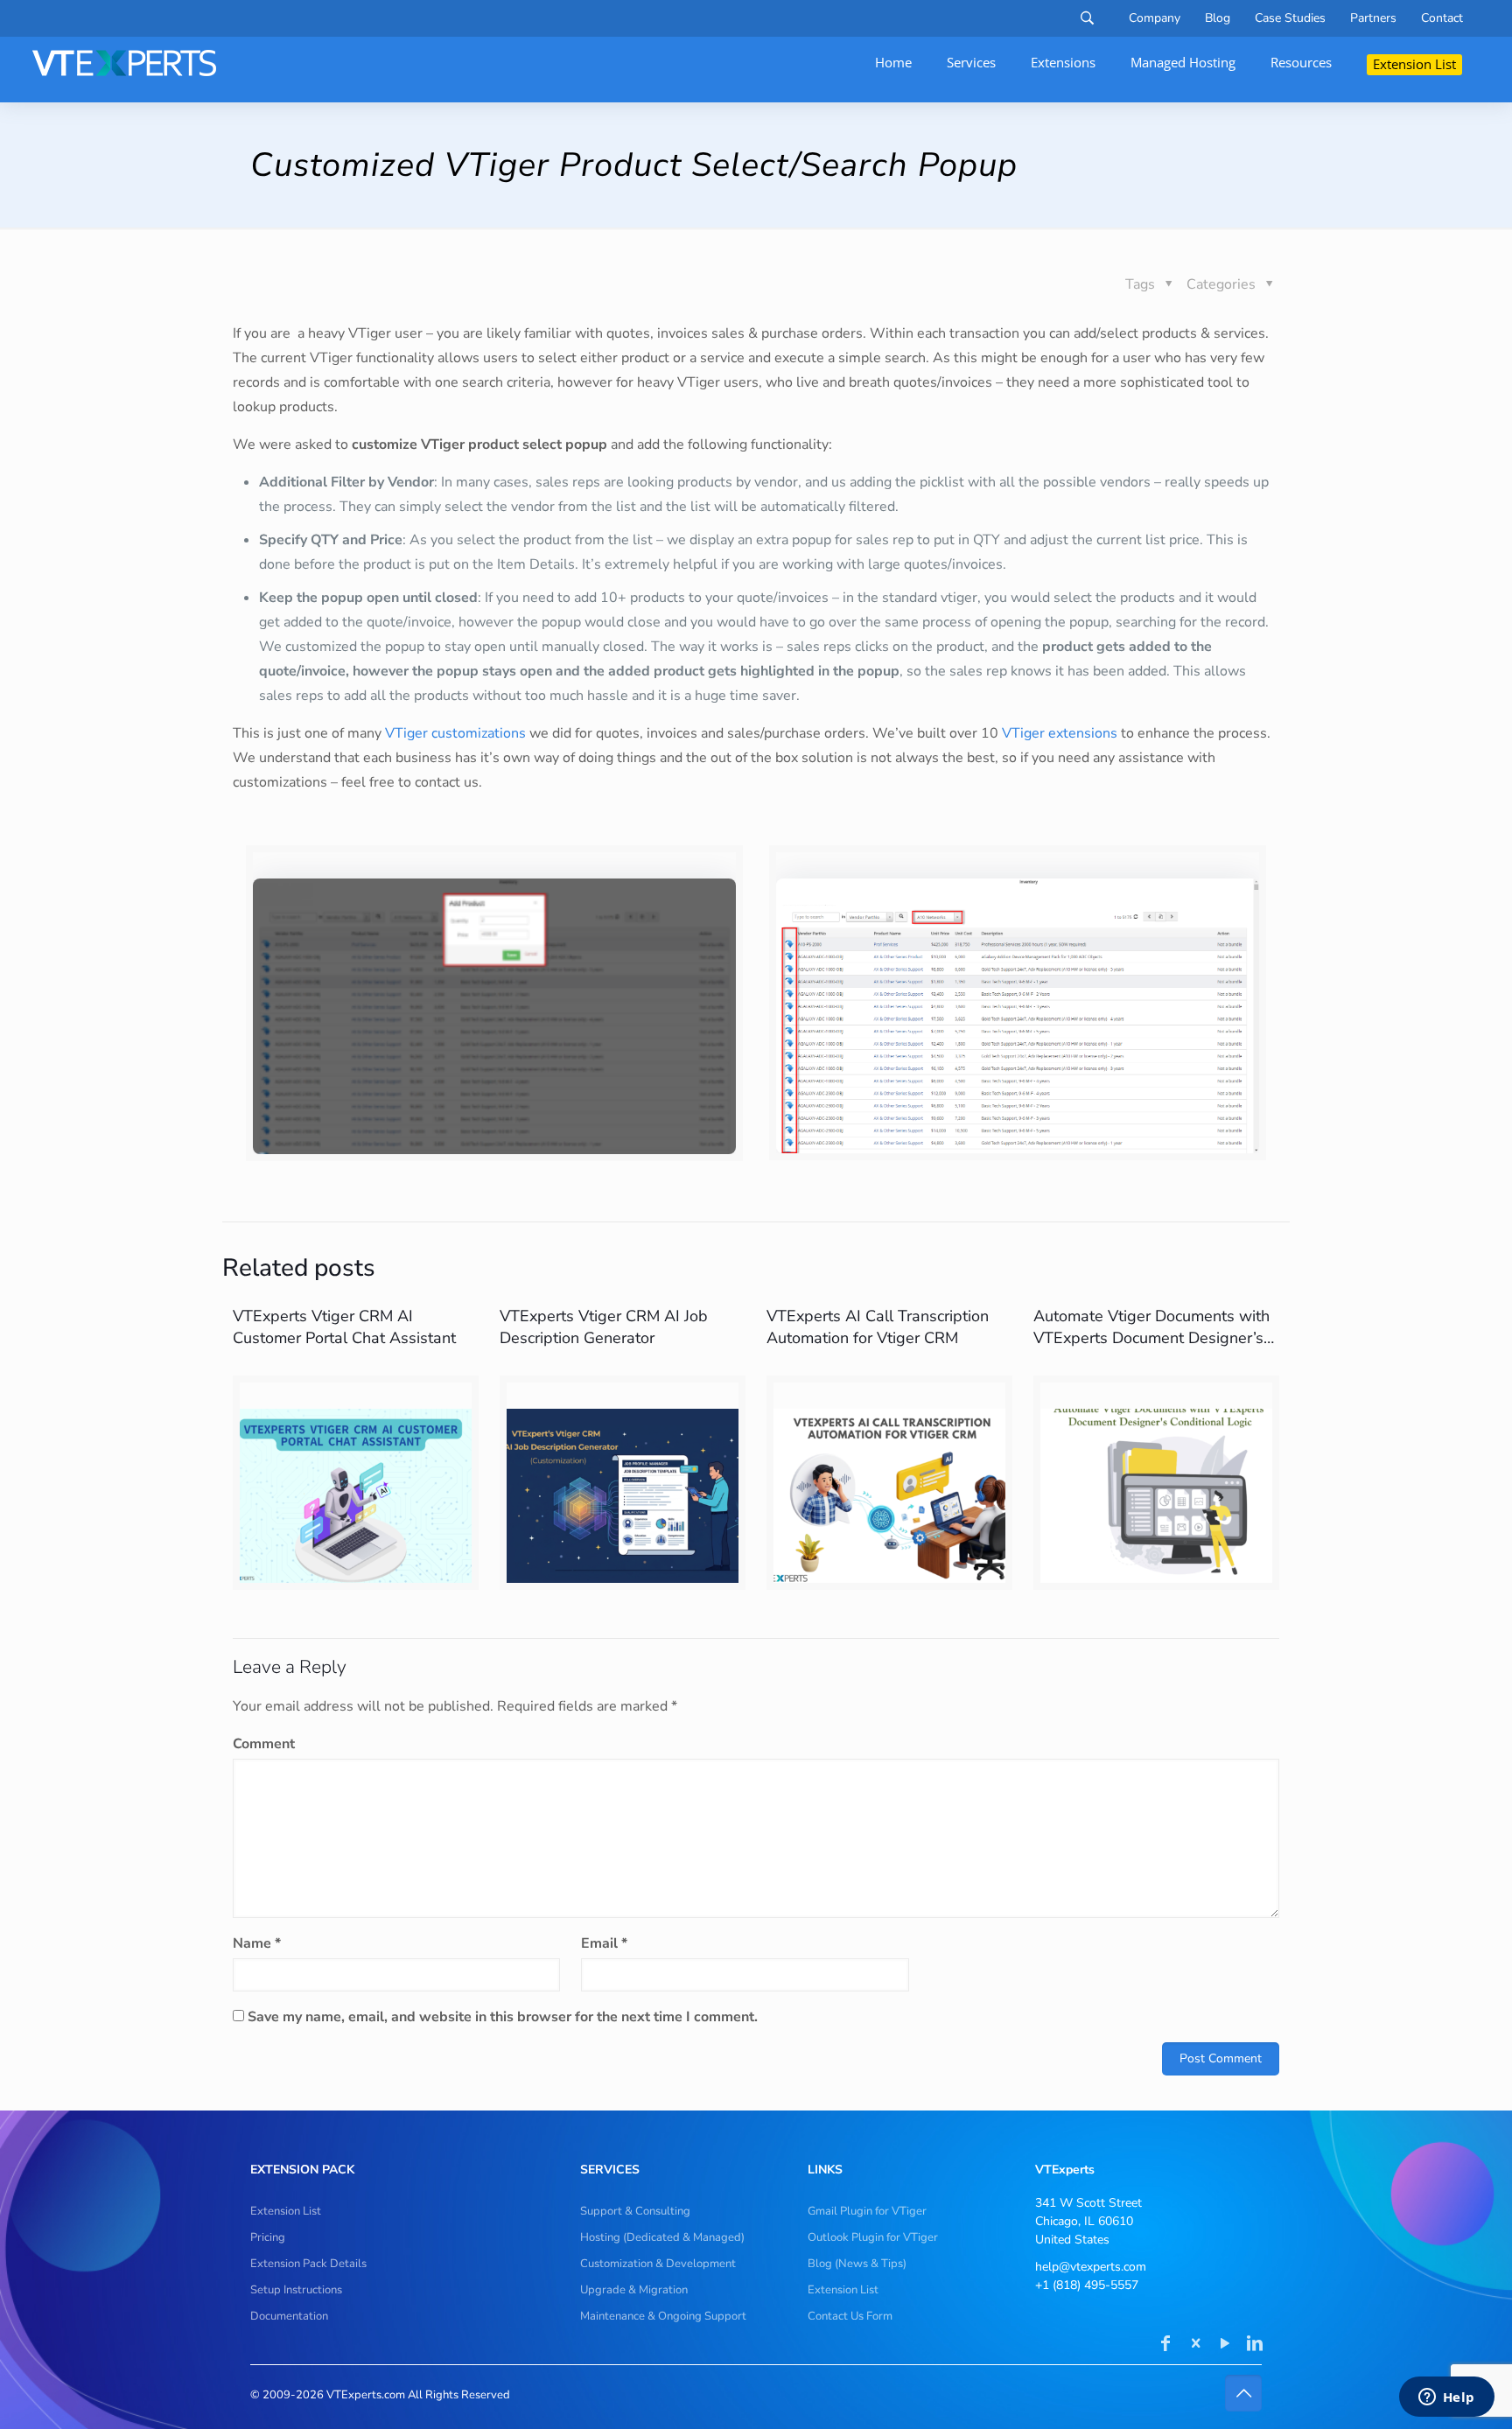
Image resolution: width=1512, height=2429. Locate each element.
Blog (1218, 18)
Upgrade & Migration (634, 2290)
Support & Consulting (635, 2211)
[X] (1195, 2345)
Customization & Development (658, 2264)
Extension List (286, 2211)
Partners (1373, 18)
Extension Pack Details (308, 2264)
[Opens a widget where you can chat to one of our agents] (1446, 2398)
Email (604, 1943)
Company (1155, 18)
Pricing (268, 2237)
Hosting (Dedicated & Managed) (662, 2237)
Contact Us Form (850, 2316)
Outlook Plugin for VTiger (873, 2237)
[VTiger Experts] (124, 63)
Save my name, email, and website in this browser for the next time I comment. (503, 2017)
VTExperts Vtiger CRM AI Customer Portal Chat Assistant (344, 1327)
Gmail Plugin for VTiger (867, 2211)
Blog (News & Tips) (857, 2264)
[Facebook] (1165, 2345)
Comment (264, 1744)
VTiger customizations (455, 733)
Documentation (289, 2316)
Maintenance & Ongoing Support (663, 2316)
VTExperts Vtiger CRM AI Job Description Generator (604, 1327)
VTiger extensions (1060, 733)
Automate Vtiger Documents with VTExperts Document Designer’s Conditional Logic (1151, 1338)
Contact (1442, 18)
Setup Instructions (296, 2290)
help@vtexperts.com (1091, 2267)
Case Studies (1290, 18)
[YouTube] (1225, 2345)
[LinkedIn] (1255, 2345)
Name (257, 1943)
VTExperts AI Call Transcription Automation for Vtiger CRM (878, 1327)
